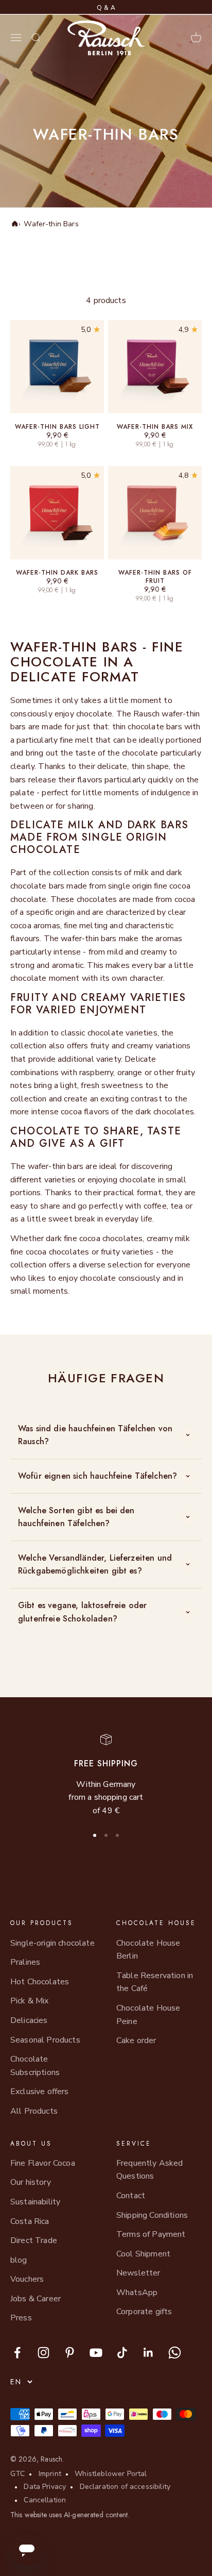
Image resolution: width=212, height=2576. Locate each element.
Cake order (136, 2040)
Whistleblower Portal (111, 2474)
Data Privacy (45, 2487)
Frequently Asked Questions (150, 2170)
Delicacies (29, 2020)
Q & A (106, 8)
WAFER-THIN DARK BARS (57, 573)
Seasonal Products (45, 2040)
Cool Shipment (143, 2254)
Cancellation (45, 2500)
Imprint (50, 2474)
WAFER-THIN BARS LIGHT (57, 427)
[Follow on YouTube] (96, 2353)
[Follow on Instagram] (43, 2353)
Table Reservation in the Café (155, 1982)
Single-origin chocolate (52, 1943)
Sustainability (35, 2202)
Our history (31, 2182)
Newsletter (138, 2273)
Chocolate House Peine (148, 2015)
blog (19, 2260)
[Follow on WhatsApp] (175, 2353)
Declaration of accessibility (125, 2487)
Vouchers (27, 2279)
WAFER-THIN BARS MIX (155, 427)
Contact (131, 2196)
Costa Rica (30, 2221)
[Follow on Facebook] (17, 2353)
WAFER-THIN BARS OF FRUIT (155, 577)
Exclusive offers (40, 2092)
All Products (34, 2111)
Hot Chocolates (40, 1982)
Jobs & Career (36, 2299)
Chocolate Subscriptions (35, 2066)
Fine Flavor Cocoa (43, 2163)
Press (21, 2318)
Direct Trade (34, 2240)
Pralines (25, 1962)
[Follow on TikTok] (122, 2353)
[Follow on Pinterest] (70, 2353)
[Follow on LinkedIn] (148, 2353)
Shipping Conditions (152, 2215)
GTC (17, 2474)
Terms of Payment (151, 2234)
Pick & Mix (30, 2001)
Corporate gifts (144, 2312)
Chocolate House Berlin (148, 1950)
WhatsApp (137, 2293)
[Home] (14, 224)
